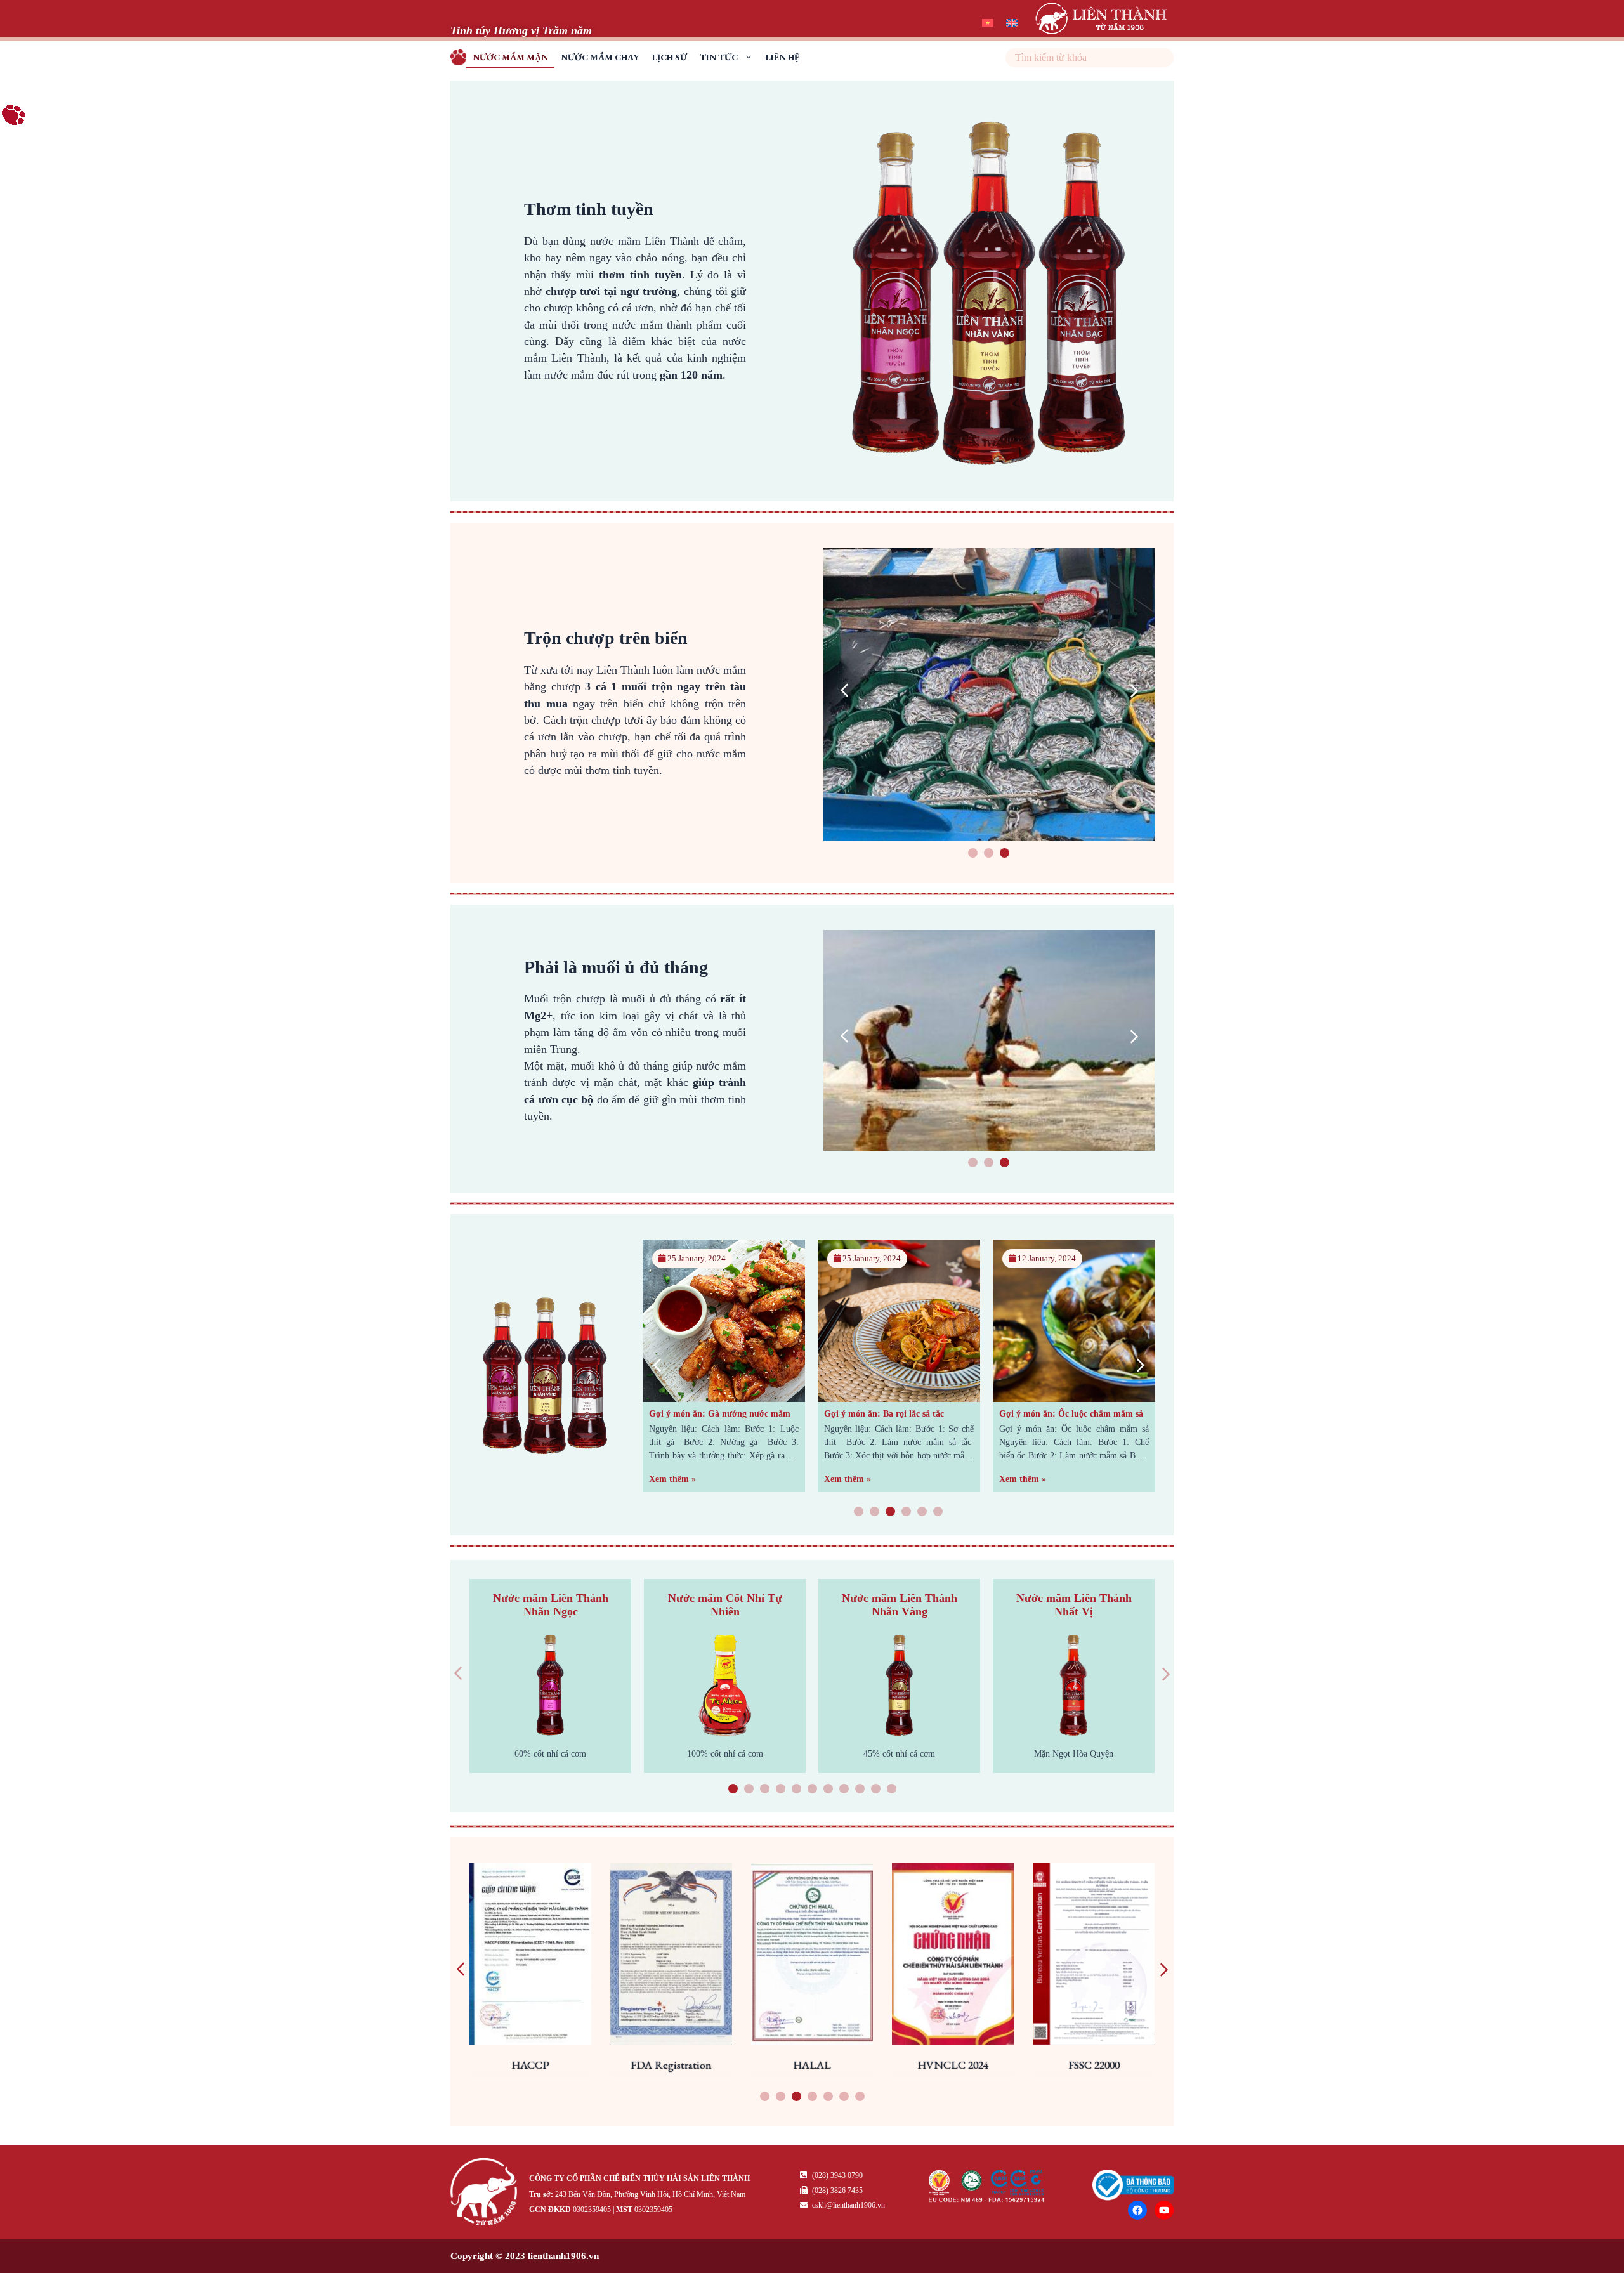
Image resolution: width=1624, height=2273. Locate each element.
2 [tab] (989, 854)
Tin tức (719, 57)
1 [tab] (973, 854)
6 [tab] (938, 1513)
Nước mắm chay (600, 57)
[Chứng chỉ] (987, 2199)
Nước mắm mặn (510, 57)
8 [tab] (844, 1790)
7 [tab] (828, 1790)
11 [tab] (891, 1790)
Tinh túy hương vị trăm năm (462, 59)
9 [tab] (860, 1790)
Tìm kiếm (1162, 58)
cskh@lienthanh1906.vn (848, 2205)
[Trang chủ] (487, 2194)
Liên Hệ (783, 57)
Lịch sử (670, 57)
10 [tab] (875, 1790)
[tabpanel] (989, 695)
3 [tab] (1005, 854)
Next (1134, 691)
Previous (844, 691)
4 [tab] (907, 1513)
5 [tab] (922, 1513)
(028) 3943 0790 (836, 2175)
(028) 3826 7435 (836, 2191)
